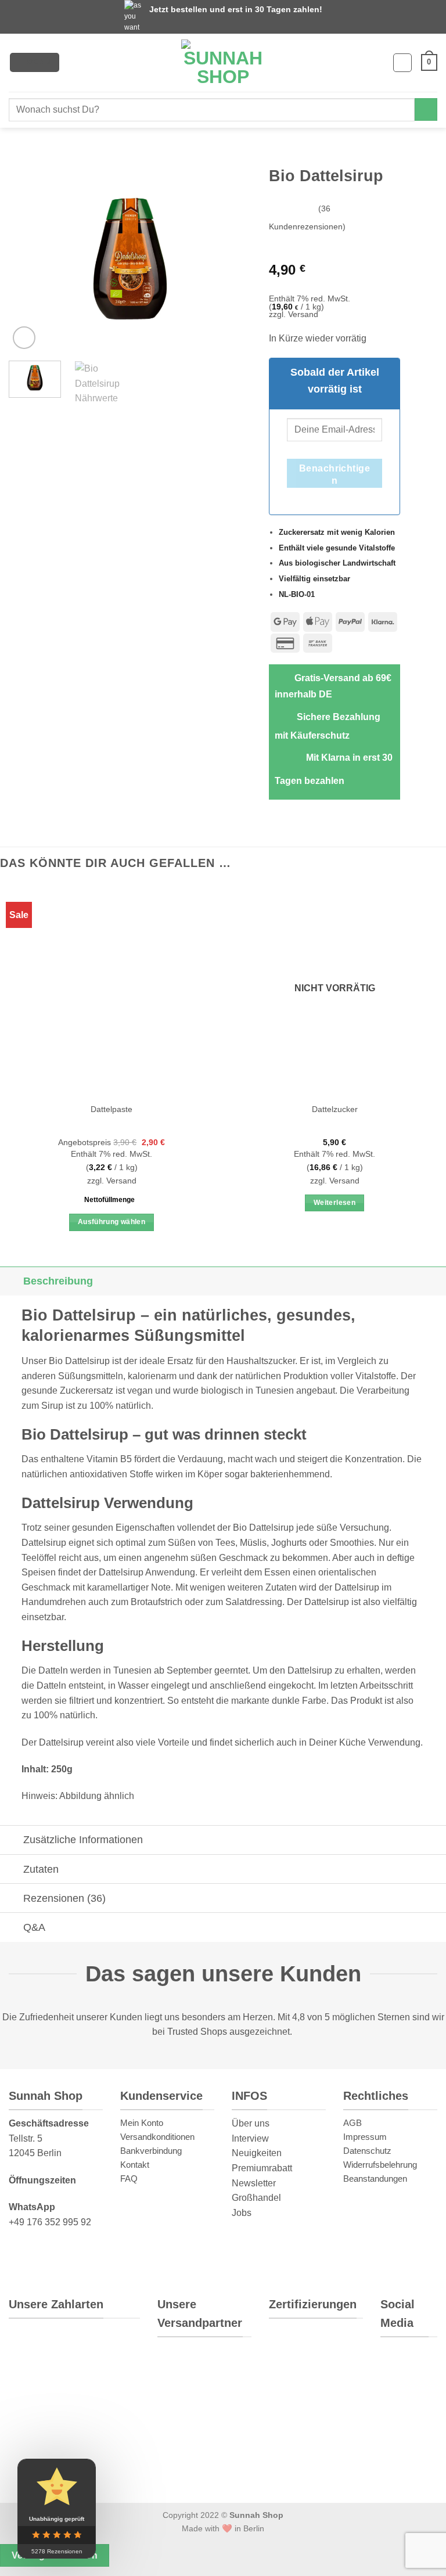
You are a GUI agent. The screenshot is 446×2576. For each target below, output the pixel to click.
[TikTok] (401, 2433)
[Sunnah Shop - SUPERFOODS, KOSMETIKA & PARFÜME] (223, 63)
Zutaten (41, 1869)
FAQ (129, 2179)
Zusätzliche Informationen (83, 1840)
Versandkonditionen (157, 2137)
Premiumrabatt (262, 2168)
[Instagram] (398, 2398)
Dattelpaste (111, 1109)
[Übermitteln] (426, 109)
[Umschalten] (11, 1281)
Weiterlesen (334, 1203)
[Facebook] (398, 2468)
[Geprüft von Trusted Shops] (343, 2345)
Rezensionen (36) (64, 1898)
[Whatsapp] (399, 2362)
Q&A (34, 1927)
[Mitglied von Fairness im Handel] (288, 2387)
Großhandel (256, 2198)
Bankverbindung (151, 2151)
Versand (303, 314)
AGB (353, 2123)
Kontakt (135, 2165)
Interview (250, 2138)
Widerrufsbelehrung (380, 2165)
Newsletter (254, 2183)
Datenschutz (367, 2151)
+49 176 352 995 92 (50, 2221)
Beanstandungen (375, 2179)
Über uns (251, 2123)
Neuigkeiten (257, 2153)
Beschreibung (58, 1281)
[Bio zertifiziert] (295, 2345)
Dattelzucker (335, 1109)
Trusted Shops (197, 2032)
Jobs (242, 2212)
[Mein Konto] (402, 63)
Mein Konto (142, 2123)
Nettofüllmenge (109, 1199)
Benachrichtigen (335, 475)
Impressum (365, 2137)
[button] (35, 62)
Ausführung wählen (111, 1222)
